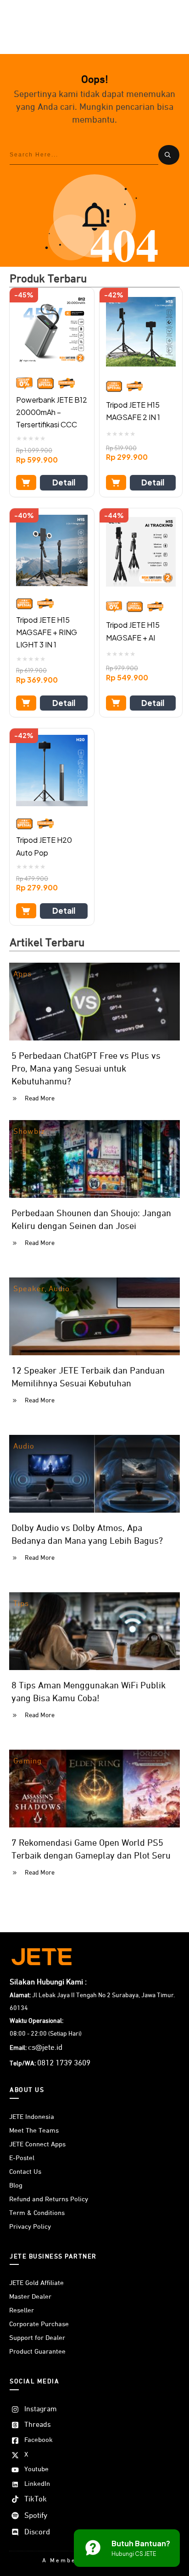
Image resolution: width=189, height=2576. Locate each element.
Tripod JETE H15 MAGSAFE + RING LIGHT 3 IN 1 (47, 632)
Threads (38, 2425)
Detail (64, 482)
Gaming (28, 1761)
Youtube (36, 2469)
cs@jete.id (45, 2048)
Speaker (29, 1289)
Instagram (41, 2409)
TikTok (36, 2499)
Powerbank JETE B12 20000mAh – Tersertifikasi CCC (52, 412)
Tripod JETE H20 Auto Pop (44, 846)
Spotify (36, 2516)
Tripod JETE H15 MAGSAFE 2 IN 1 (133, 411)
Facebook (39, 2440)
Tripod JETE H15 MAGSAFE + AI (133, 631)
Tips (21, 1604)
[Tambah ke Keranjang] (26, 482)
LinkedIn (37, 2484)
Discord (37, 2532)
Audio (59, 1289)
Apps (22, 974)
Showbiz (29, 1132)
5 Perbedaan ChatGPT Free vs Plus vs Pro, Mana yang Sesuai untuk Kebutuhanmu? (86, 1069)
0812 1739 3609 (64, 2063)
